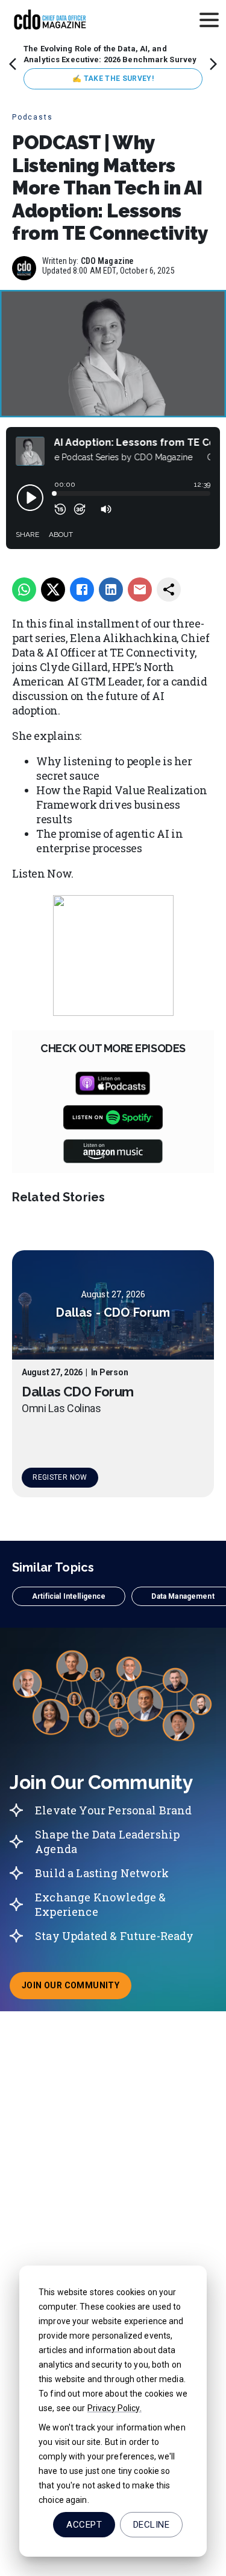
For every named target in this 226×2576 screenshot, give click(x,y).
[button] (69, 1596)
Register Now (60, 1477)
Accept (84, 2525)
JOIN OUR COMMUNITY (77, 1989)
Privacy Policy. (115, 2408)
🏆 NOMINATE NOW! (113, 79)
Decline (151, 2525)
